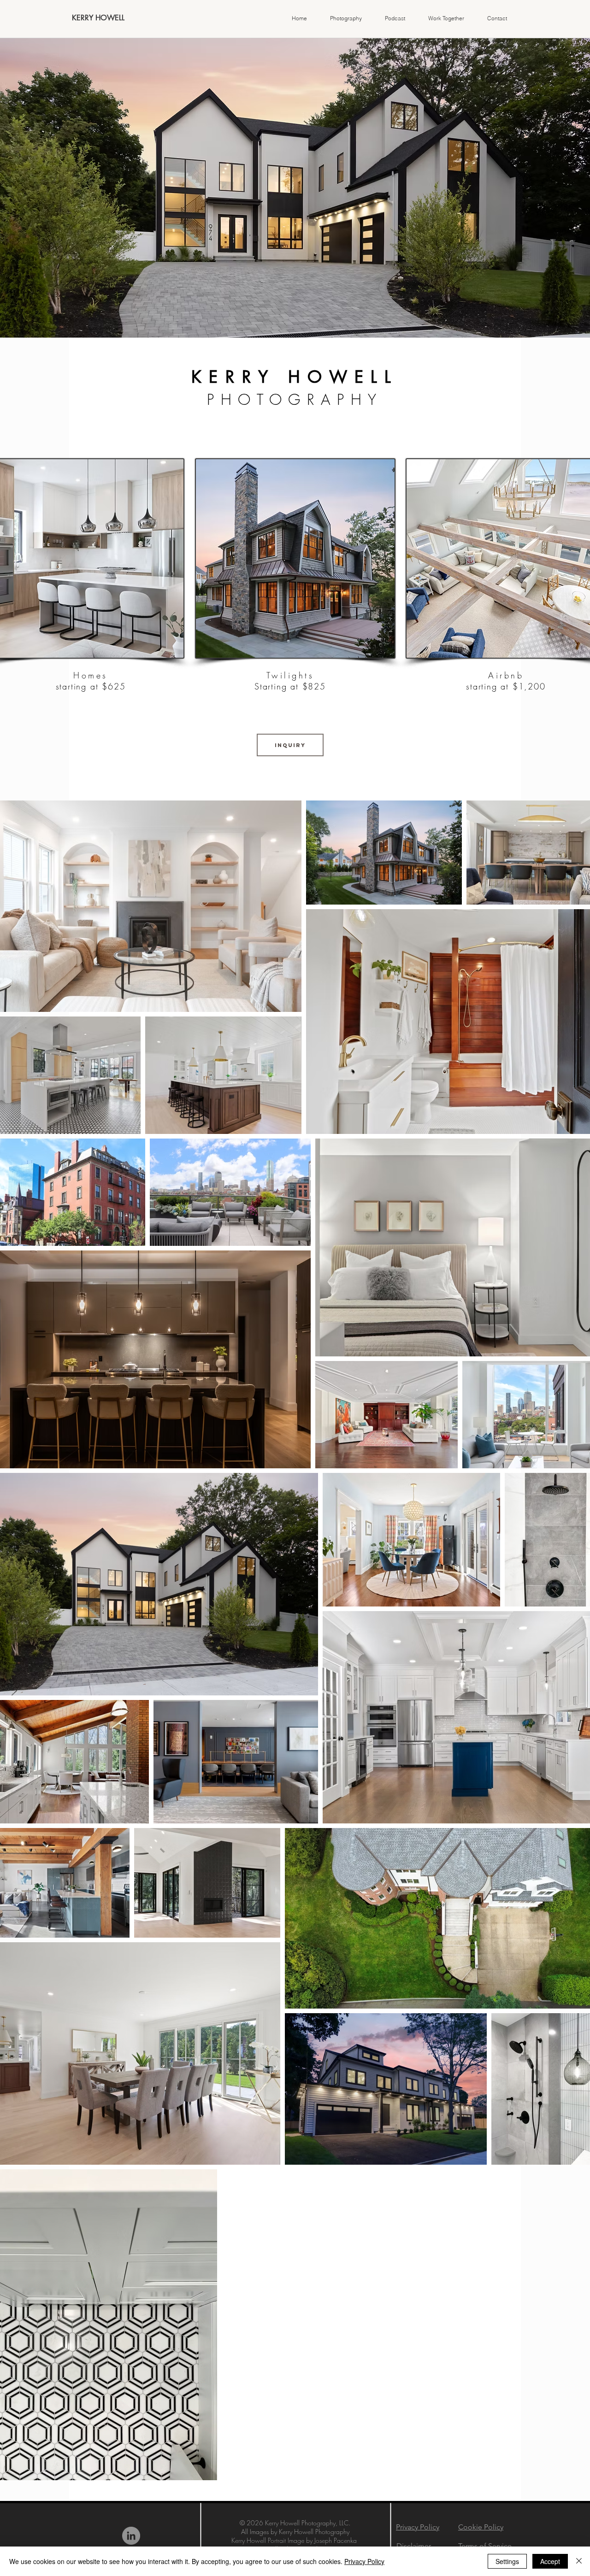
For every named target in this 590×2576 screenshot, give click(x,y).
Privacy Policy (364, 2561)
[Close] (579, 2561)
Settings (507, 2561)
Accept (550, 2561)
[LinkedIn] (131, 2536)
